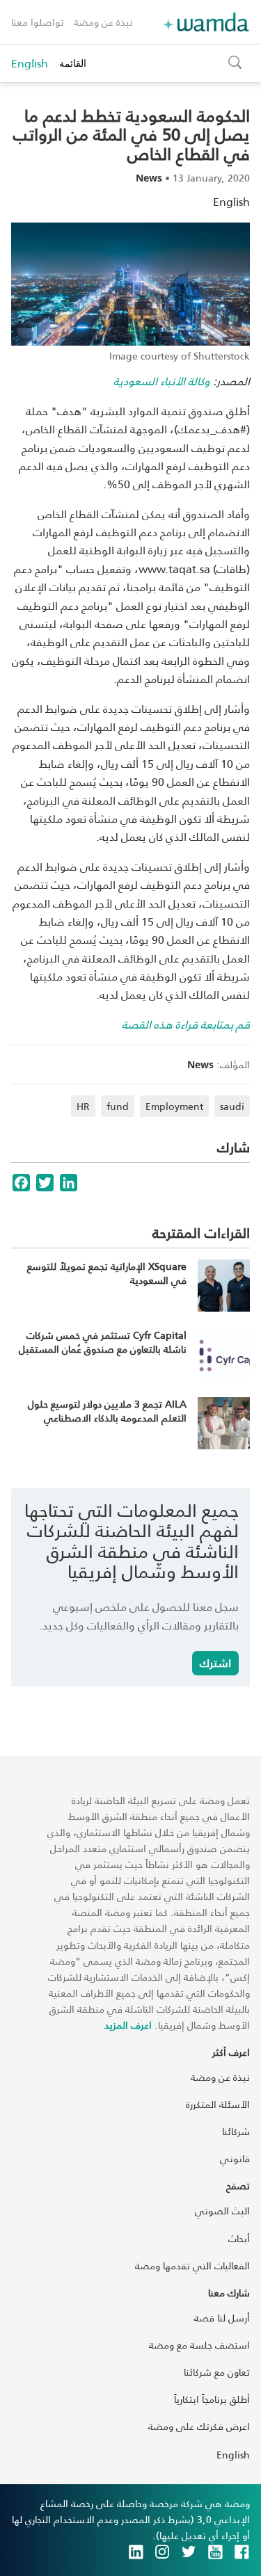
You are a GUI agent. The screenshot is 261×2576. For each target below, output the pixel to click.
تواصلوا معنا (38, 22)
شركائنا (236, 2131)
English (30, 63)
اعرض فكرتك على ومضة (199, 2426)
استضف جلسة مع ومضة (199, 2345)
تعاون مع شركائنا (217, 2372)
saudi (232, 1106)
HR (83, 1106)
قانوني (235, 2158)
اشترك (215, 1663)
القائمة (73, 63)
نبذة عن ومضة (103, 22)
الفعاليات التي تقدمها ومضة (192, 2265)
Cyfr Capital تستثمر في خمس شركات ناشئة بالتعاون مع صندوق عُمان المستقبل (103, 1342)
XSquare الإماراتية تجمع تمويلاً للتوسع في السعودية (107, 1273)
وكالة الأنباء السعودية (162, 381)
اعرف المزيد (128, 2025)
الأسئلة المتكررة (218, 2104)
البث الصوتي (222, 2211)
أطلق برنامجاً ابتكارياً (212, 2399)
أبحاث (239, 2238)
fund (118, 1106)
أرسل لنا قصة (222, 2318)
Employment (174, 1106)
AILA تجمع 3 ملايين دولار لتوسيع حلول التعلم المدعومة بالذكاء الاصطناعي (107, 1411)
